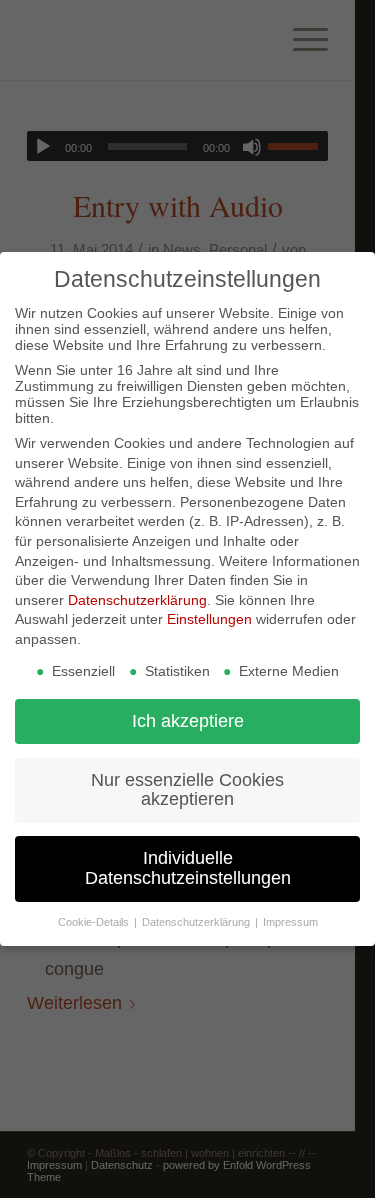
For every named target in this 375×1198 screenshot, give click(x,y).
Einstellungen (209, 619)
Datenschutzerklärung (137, 600)
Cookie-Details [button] (95, 922)
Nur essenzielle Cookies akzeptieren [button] (187, 790)
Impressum (290, 922)
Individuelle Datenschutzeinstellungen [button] (188, 868)
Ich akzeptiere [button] (188, 721)
